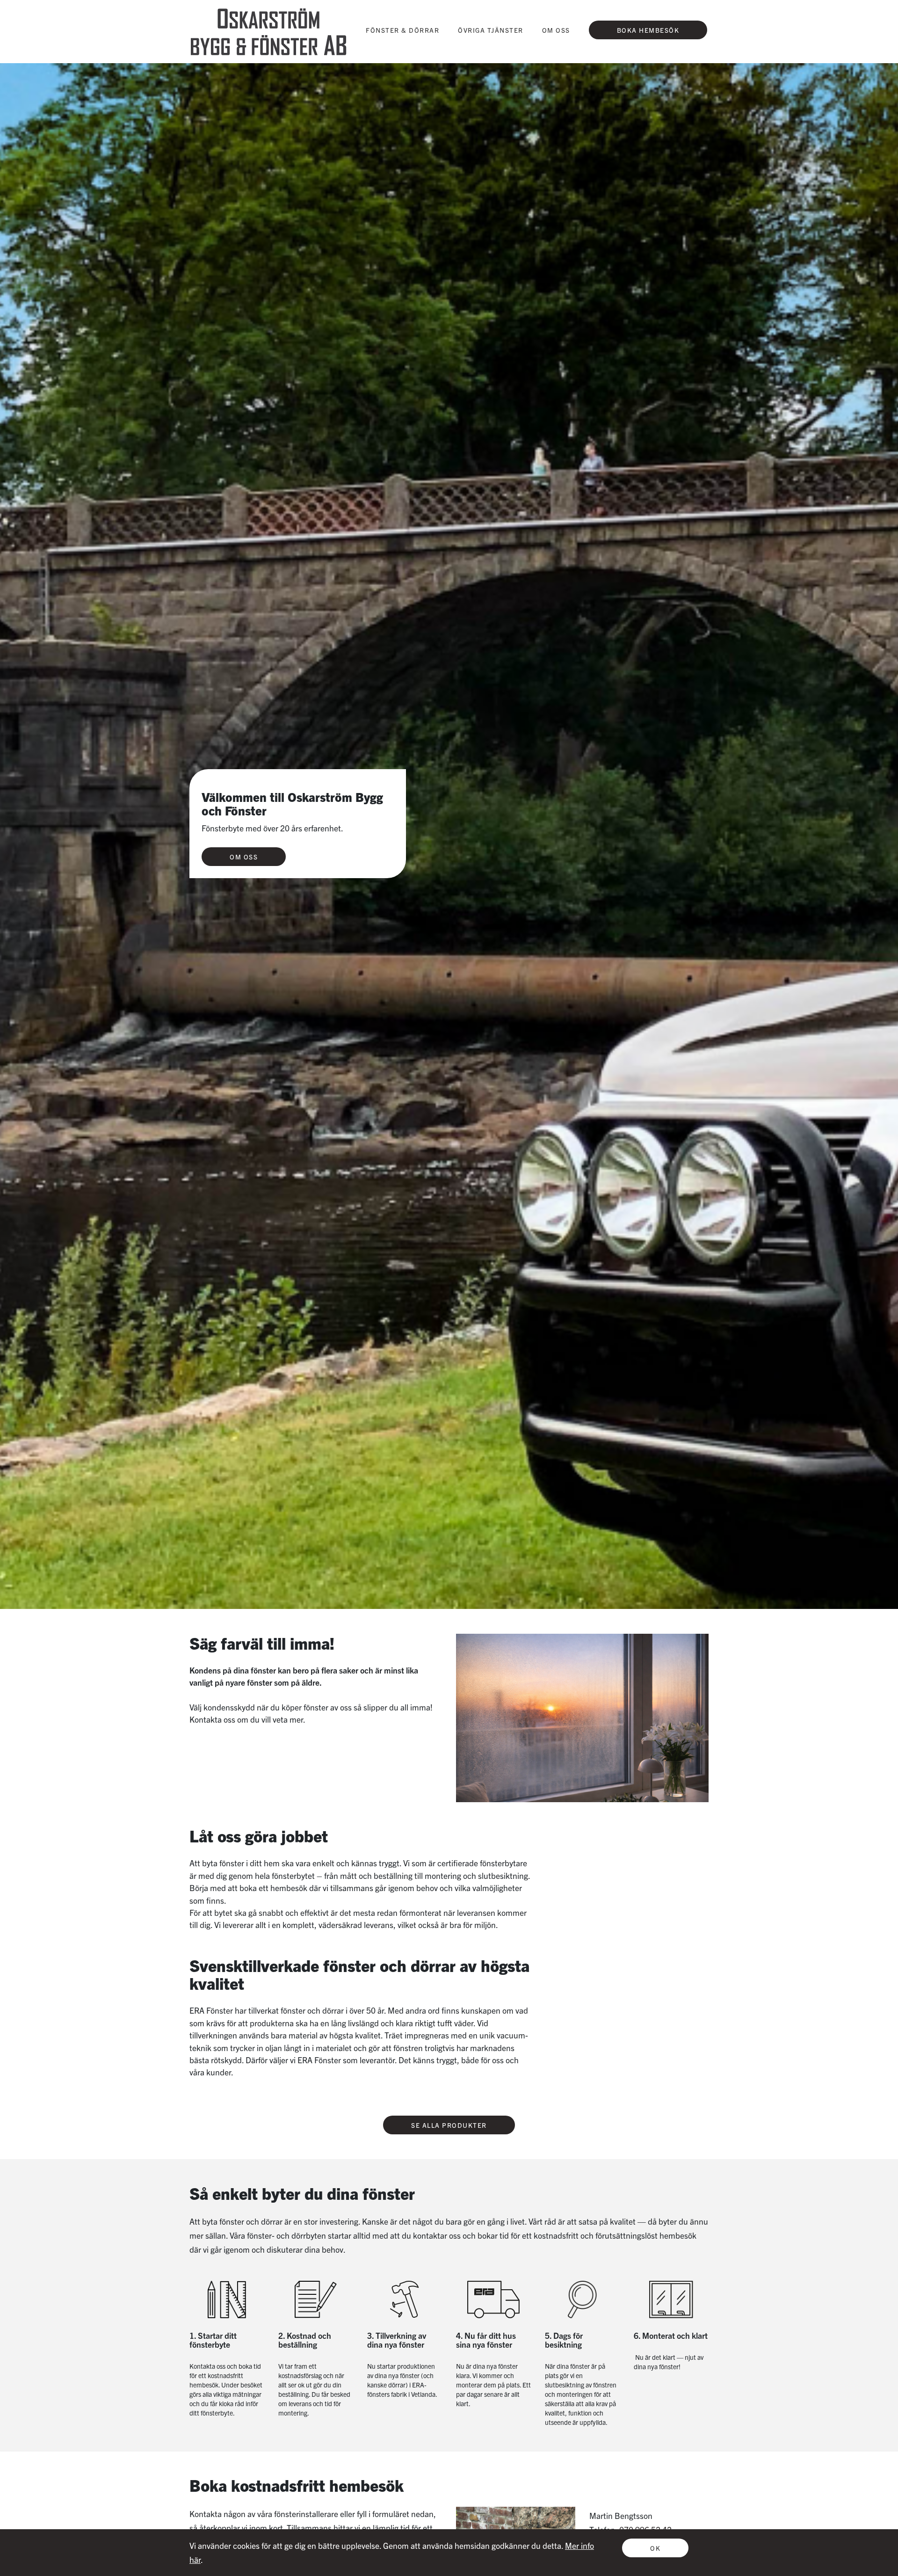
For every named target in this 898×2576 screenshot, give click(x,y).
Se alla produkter (449, 2125)
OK (655, 2548)
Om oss (244, 857)
